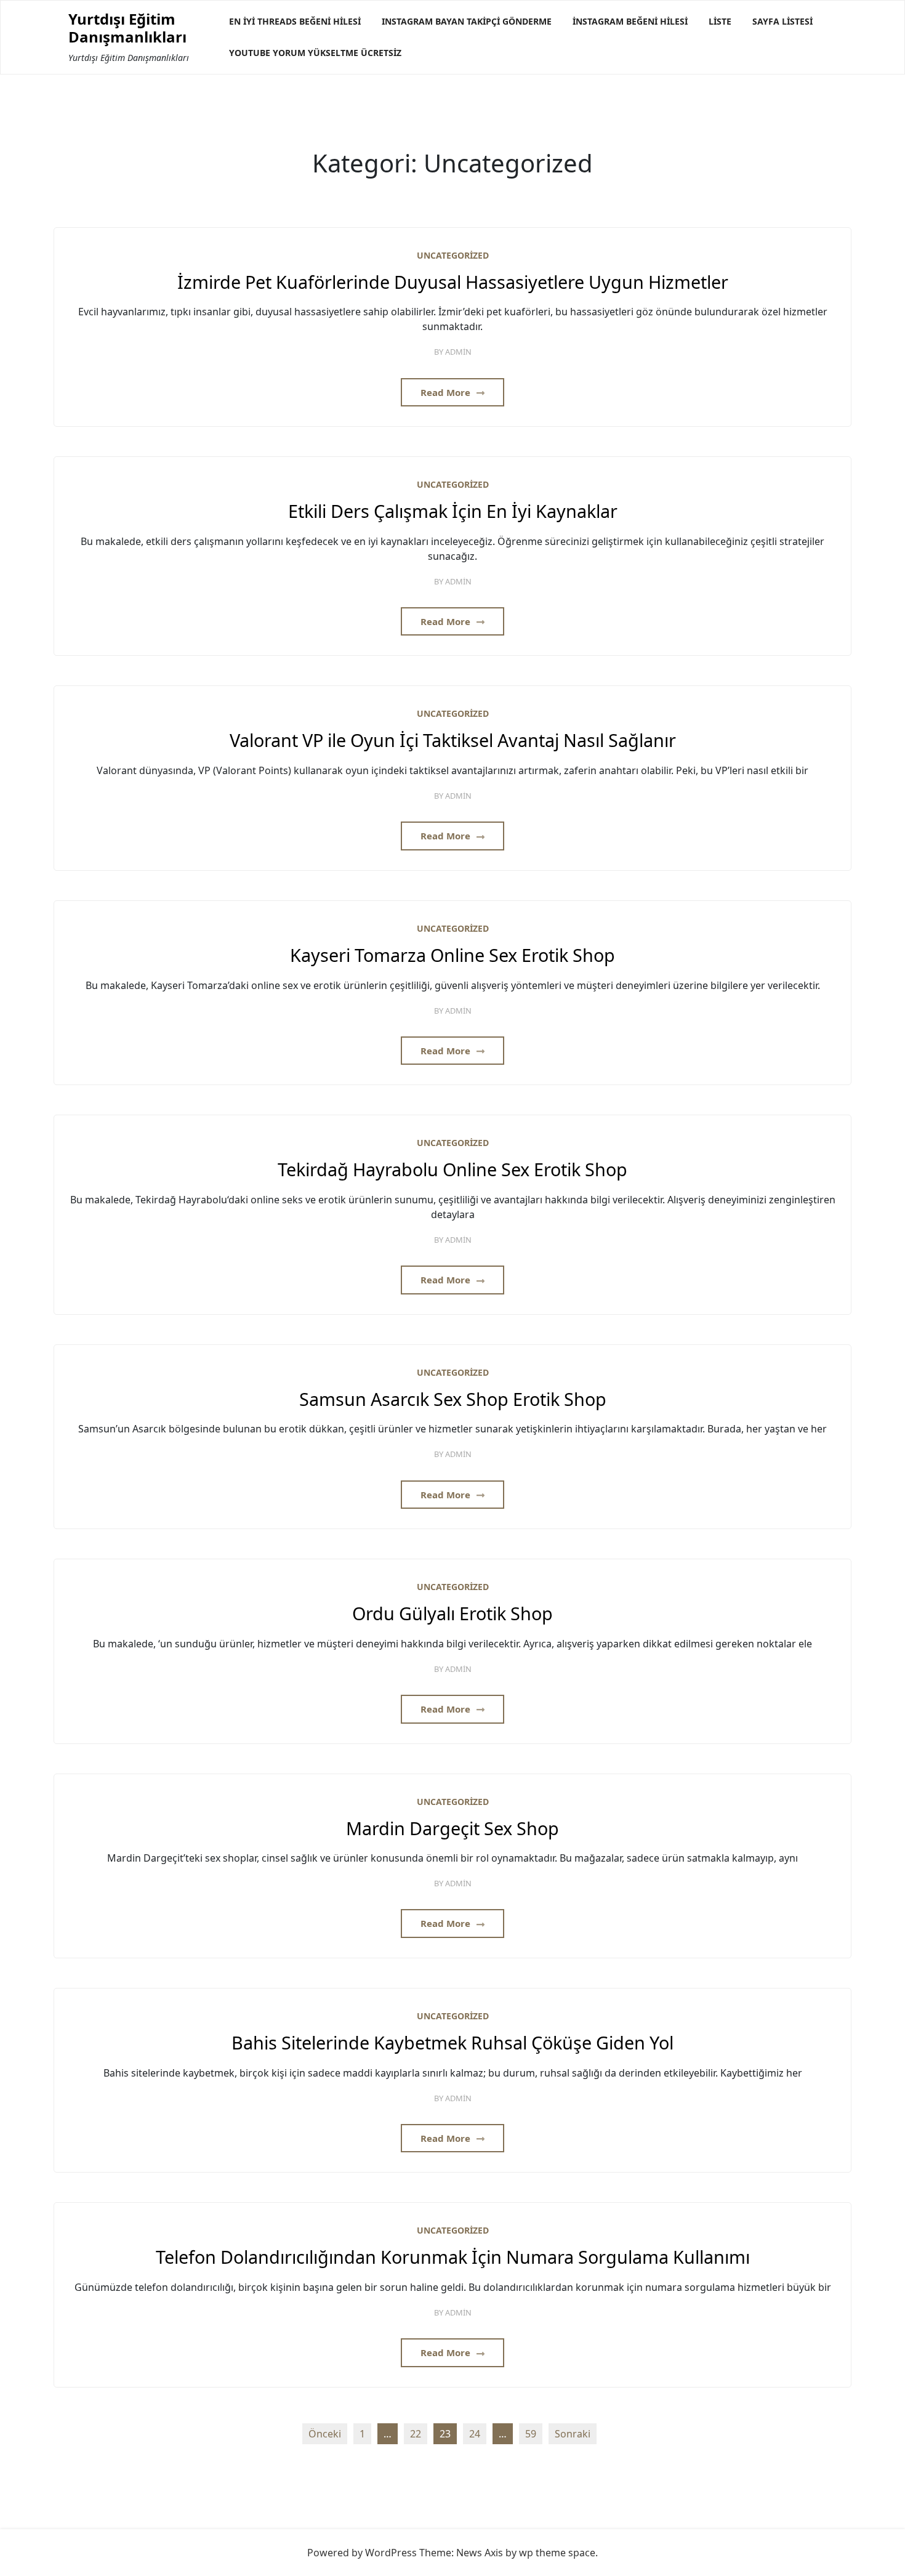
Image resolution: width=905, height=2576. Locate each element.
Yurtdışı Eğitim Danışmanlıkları (127, 28)
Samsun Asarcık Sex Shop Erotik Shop (453, 1399)
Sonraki (573, 2434)
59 (531, 2434)
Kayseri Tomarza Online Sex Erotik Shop (452, 955)
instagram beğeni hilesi (630, 21)
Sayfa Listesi (782, 21)
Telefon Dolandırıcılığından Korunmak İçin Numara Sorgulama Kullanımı (453, 2257)
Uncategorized (453, 255)
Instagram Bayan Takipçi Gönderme (467, 21)
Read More (447, 392)
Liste (720, 21)
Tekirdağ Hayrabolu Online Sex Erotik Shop (452, 1170)
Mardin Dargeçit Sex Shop (452, 1829)
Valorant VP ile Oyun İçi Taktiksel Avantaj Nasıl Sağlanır (453, 741)
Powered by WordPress (362, 2553)
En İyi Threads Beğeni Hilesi (295, 21)
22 (416, 2434)
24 (475, 2434)
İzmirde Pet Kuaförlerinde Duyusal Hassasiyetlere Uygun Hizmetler (453, 282)
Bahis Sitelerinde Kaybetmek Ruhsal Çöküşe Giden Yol (452, 2043)
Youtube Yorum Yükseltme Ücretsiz (315, 53)
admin (458, 352)
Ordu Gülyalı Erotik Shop (452, 1614)
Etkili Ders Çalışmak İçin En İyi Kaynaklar (453, 511)
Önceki (325, 2434)
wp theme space (557, 2553)
